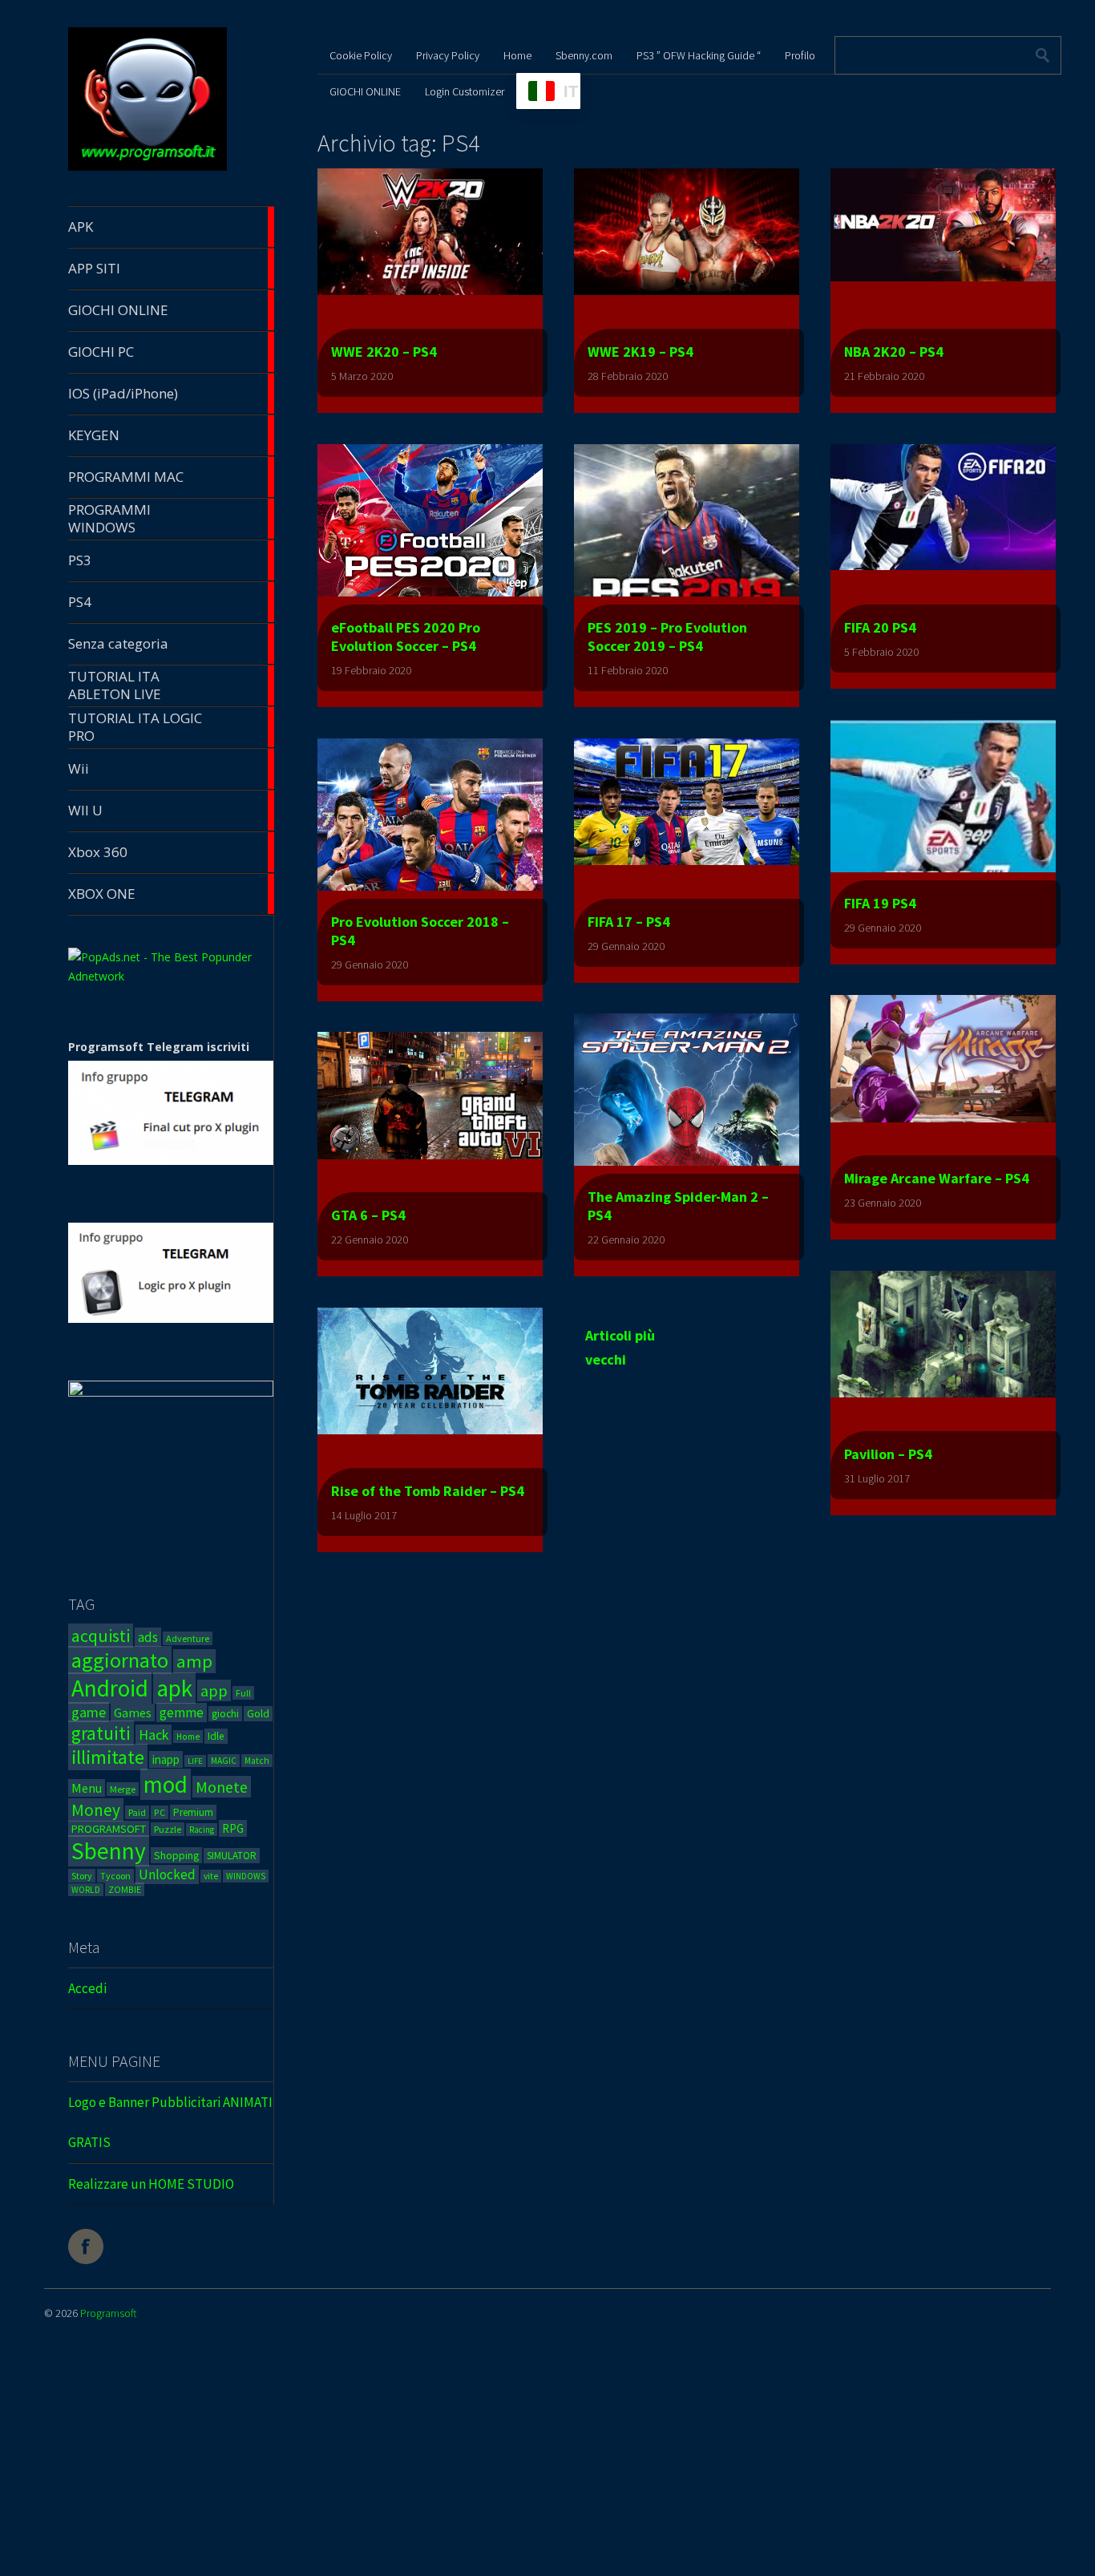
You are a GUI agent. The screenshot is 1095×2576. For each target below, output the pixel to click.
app (214, 1690)
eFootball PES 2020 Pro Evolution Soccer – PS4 (406, 637)
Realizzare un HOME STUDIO (151, 2184)
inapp (166, 1759)
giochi (225, 1714)
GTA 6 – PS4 (368, 1215)
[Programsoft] (147, 168)
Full (243, 1693)
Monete (222, 1787)
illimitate (108, 1757)
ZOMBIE (125, 1889)
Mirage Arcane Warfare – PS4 (937, 1178)
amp (194, 1661)
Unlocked (167, 1874)
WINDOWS (246, 1876)
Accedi (87, 1988)
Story (82, 1876)
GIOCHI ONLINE (365, 91)
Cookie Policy (361, 55)
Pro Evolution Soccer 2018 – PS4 (420, 931)
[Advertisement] (481, 2461)
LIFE (195, 1761)
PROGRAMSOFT (109, 1829)
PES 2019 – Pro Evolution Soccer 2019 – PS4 (667, 637)
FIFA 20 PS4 (880, 627)
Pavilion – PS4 (888, 1454)
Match (257, 1761)
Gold (258, 1714)
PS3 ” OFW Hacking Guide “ (699, 55)
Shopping (176, 1855)
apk (174, 1688)
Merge (123, 1789)
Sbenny (109, 1851)
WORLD (86, 1890)
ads (148, 1637)
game (89, 1712)
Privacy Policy (448, 55)
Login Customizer (465, 91)
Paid (137, 1812)
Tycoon (115, 1876)
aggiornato (120, 1660)
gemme (182, 1713)
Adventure (188, 1638)
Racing (202, 1830)
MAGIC (224, 1761)
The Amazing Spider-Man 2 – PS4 (678, 1206)
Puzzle (168, 1829)
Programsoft (109, 2313)
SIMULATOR (232, 1856)
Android (110, 1688)
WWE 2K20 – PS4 (384, 352)
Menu (87, 1788)
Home (188, 1737)
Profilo (800, 55)
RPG (233, 1828)
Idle (216, 1736)
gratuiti (101, 1733)
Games (133, 1713)
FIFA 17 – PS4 (629, 922)
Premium (193, 1812)
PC (160, 1812)
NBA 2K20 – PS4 (894, 352)
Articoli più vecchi (620, 1337)
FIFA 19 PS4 (880, 903)
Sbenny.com (584, 55)
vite (211, 1876)
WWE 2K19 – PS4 (640, 352)
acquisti (101, 1636)
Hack (154, 1735)
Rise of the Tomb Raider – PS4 (428, 1491)
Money (96, 1810)
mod (166, 1784)
